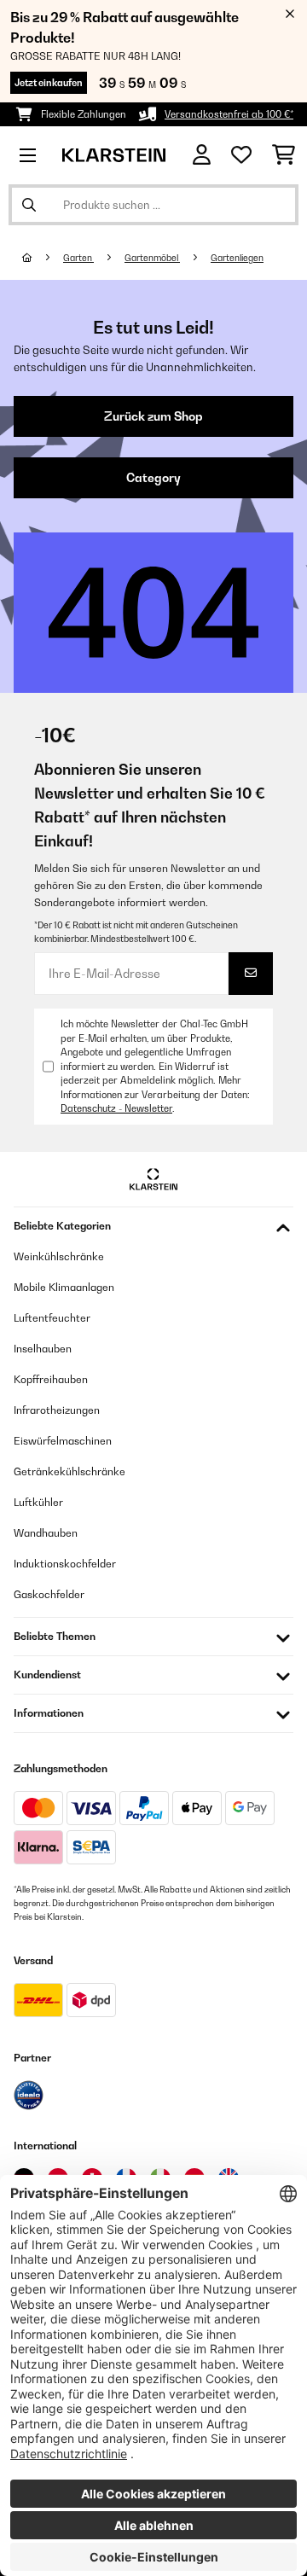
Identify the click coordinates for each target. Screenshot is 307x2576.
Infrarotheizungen (57, 1410)
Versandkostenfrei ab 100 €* (229, 114)
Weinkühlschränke (59, 1256)
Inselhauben (43, 1349)
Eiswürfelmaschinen (63, 1441)
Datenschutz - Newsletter (116, 1108)
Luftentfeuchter (52, 1318)
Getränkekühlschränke (70, 1471)
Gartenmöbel (152, 258)
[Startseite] (43, 258)
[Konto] (202, 155)
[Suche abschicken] (29, 205)
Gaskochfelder (49, 1594)
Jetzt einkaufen (49, 83)
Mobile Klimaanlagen (64, 1287)
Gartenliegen (237, 258)
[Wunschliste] (241, 155)
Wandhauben (46, 1533)
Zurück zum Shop (153, 416)
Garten (78, 258)
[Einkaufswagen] (284, 155)
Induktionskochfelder (65, 1564)
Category (153, 478)
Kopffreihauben (51, 1379)
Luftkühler (38, 1502)
